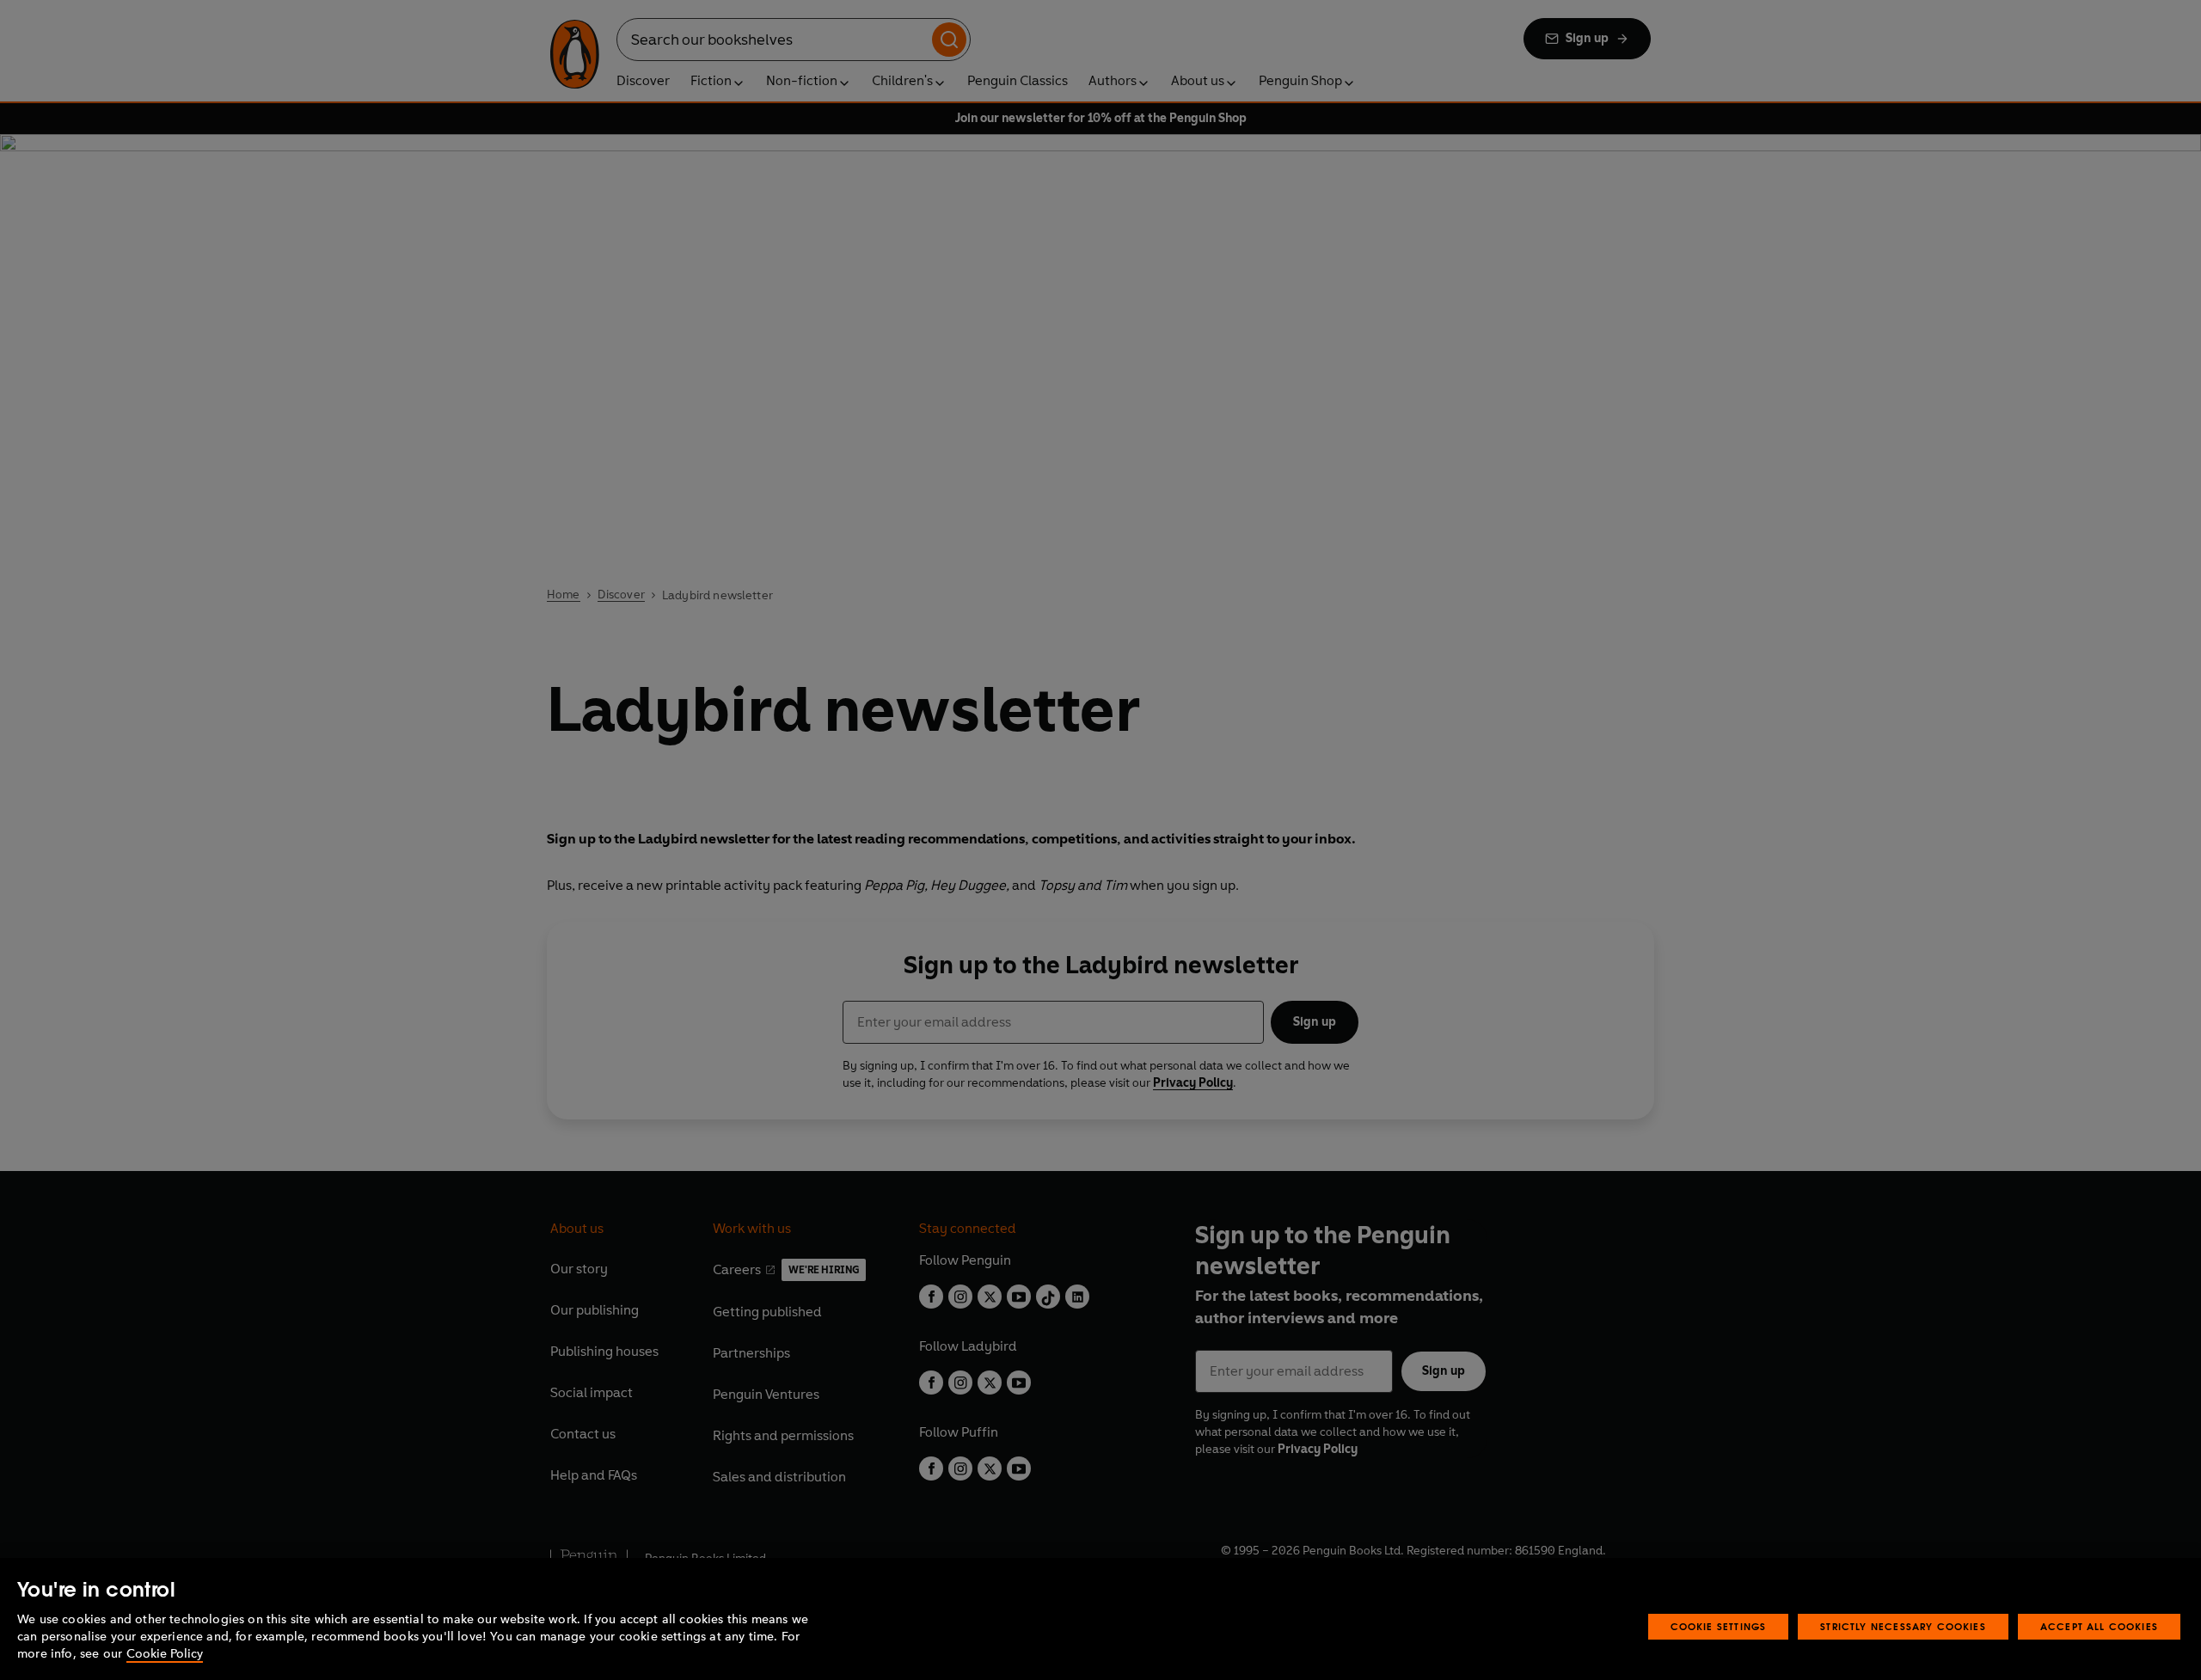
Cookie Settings (1719, 1626)
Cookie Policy (165, 1654)
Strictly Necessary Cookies (1903, 1626)
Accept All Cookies (2099, 1626)
